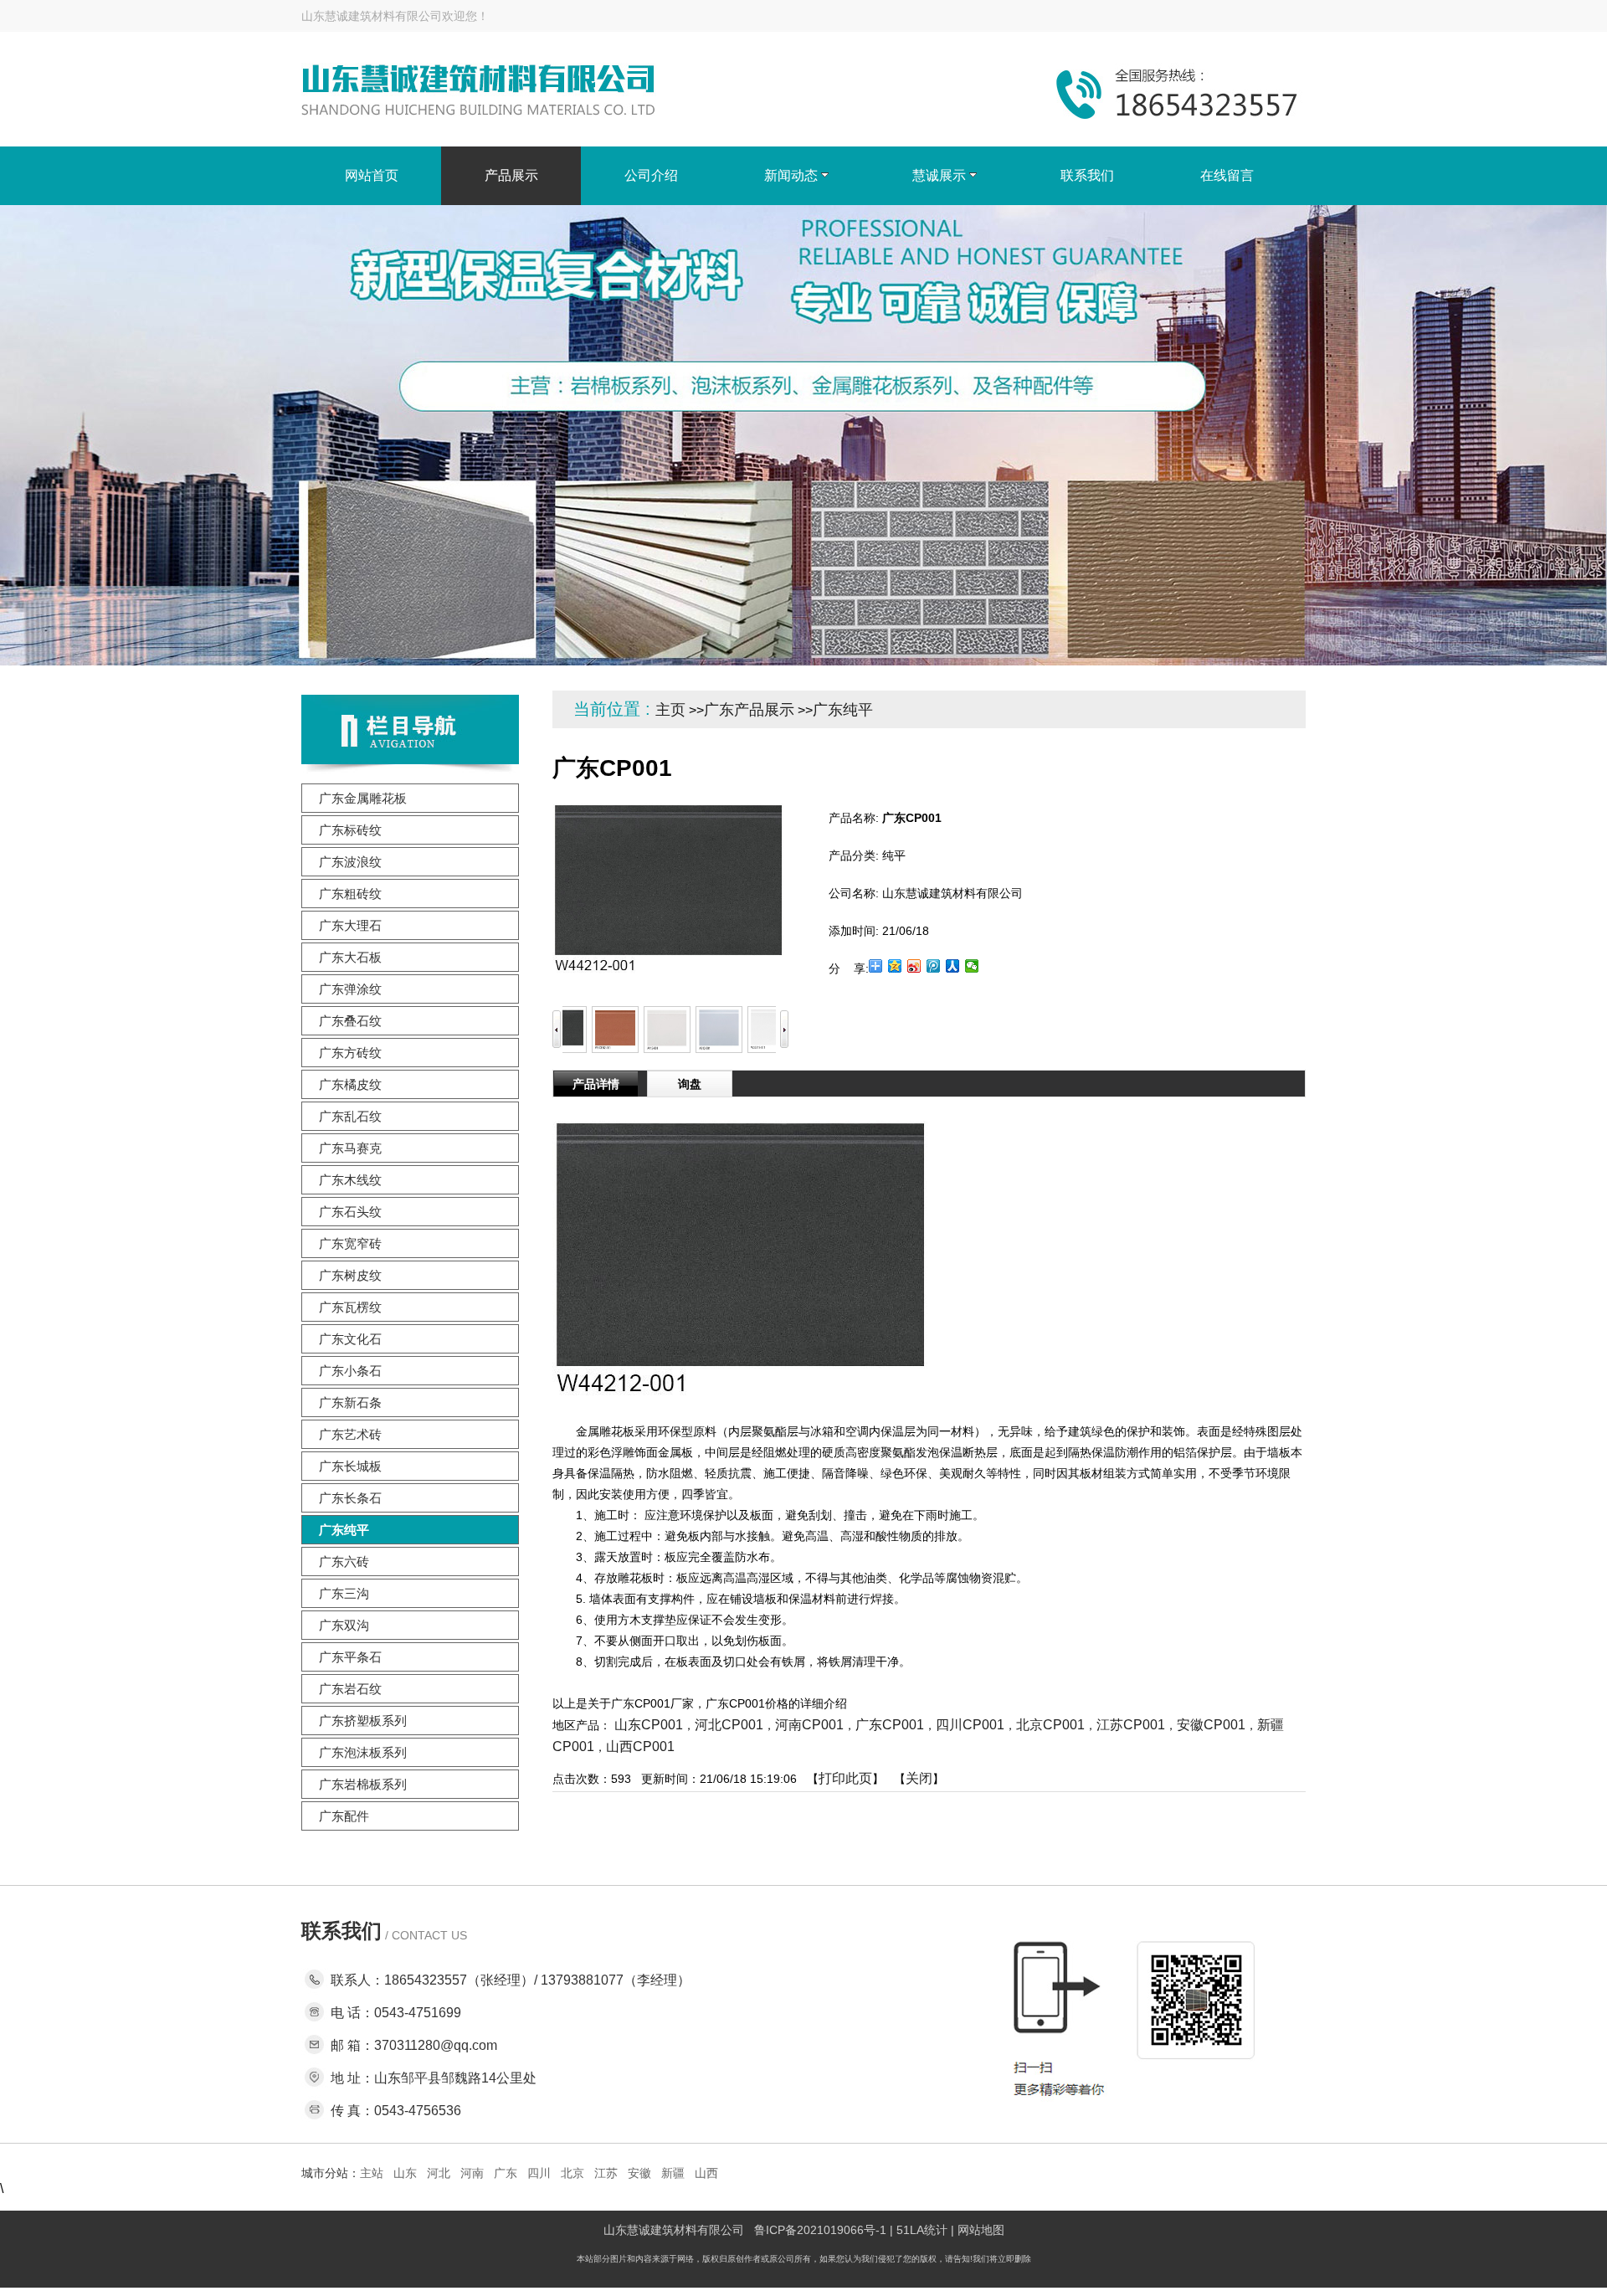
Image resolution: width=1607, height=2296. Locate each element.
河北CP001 (729, 1725)
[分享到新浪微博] (914, 966)
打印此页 (845, 1778)
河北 (439, 2173)
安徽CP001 (1211, 1725)
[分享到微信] (972, 966)
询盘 (690, 1084)
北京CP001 (1050, 1725)
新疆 (673, 2173)
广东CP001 (890, 1725)
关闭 (919, 1778)
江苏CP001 (1131, 1725)
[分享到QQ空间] (895, 966)
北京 (572, 2173)
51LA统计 (922, 2230)
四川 (539, 2173)
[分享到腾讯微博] (934, 966)
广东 (506, 2173)
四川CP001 (970, 1725)
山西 (706, 2173)
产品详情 (596, 1084)
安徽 (639, 2173)
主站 (372, 2173)
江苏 (606, 2173)
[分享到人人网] (953, 966)
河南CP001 (809, 1725)
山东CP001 (649, 1725)
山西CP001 (640, 1746)
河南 (472, 2173)
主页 (670, 710)
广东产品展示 (749, 710)
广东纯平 (843, 710)
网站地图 (981, 2230)
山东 (405, 2173)
